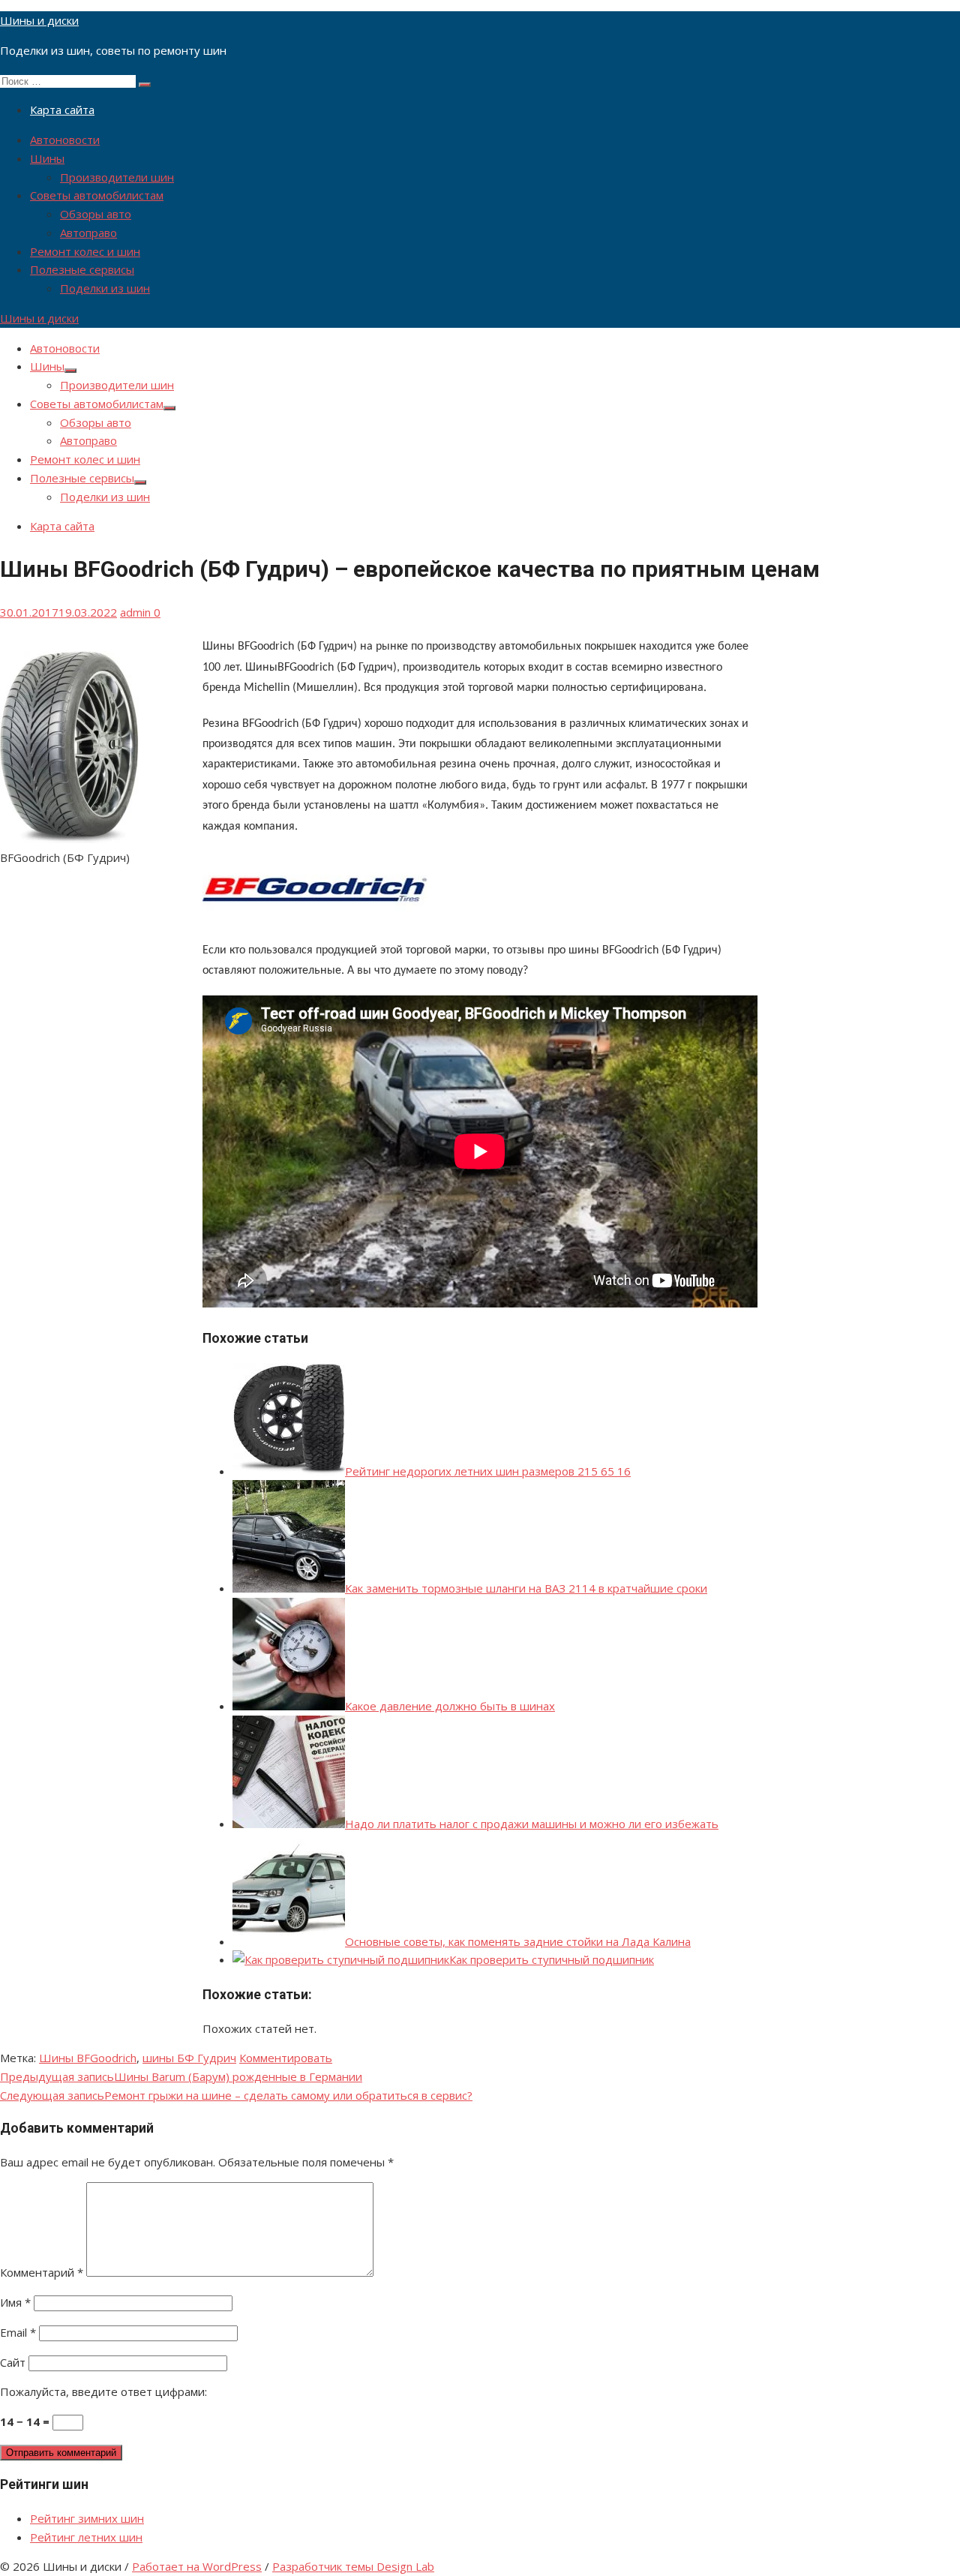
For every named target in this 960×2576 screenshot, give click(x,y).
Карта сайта (62, 110)
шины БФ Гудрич (189, 2058)
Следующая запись (236, 2095)
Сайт (13, 2362)
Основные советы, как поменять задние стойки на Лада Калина (518, 1941)
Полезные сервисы (82, 269)
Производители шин (117, 177)
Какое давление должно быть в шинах (450, 1706)
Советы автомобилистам (97, 195)
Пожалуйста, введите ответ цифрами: (103, 2391)
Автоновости (65, 140)
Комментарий (42, 2272)
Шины (47, 158)
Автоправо (88, 233)
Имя (15, 2302)
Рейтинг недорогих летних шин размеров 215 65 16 (488, 1471)
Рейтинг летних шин (86, 2537)
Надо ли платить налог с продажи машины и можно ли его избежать (532, 1824)
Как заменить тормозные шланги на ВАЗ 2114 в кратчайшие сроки (526, 1588)
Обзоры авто (96, 214)
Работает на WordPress (197, 2566)
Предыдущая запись (181, 2076)
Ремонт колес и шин (85, 251)
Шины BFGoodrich (88, 2058)
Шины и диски (39, 20)
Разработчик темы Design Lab (353, 2566)
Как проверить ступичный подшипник (552, 1959)
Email (18, 2332)
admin (135, 612)
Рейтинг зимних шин (87, 2518)
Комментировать (286, 2058)
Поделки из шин (105, 288)
